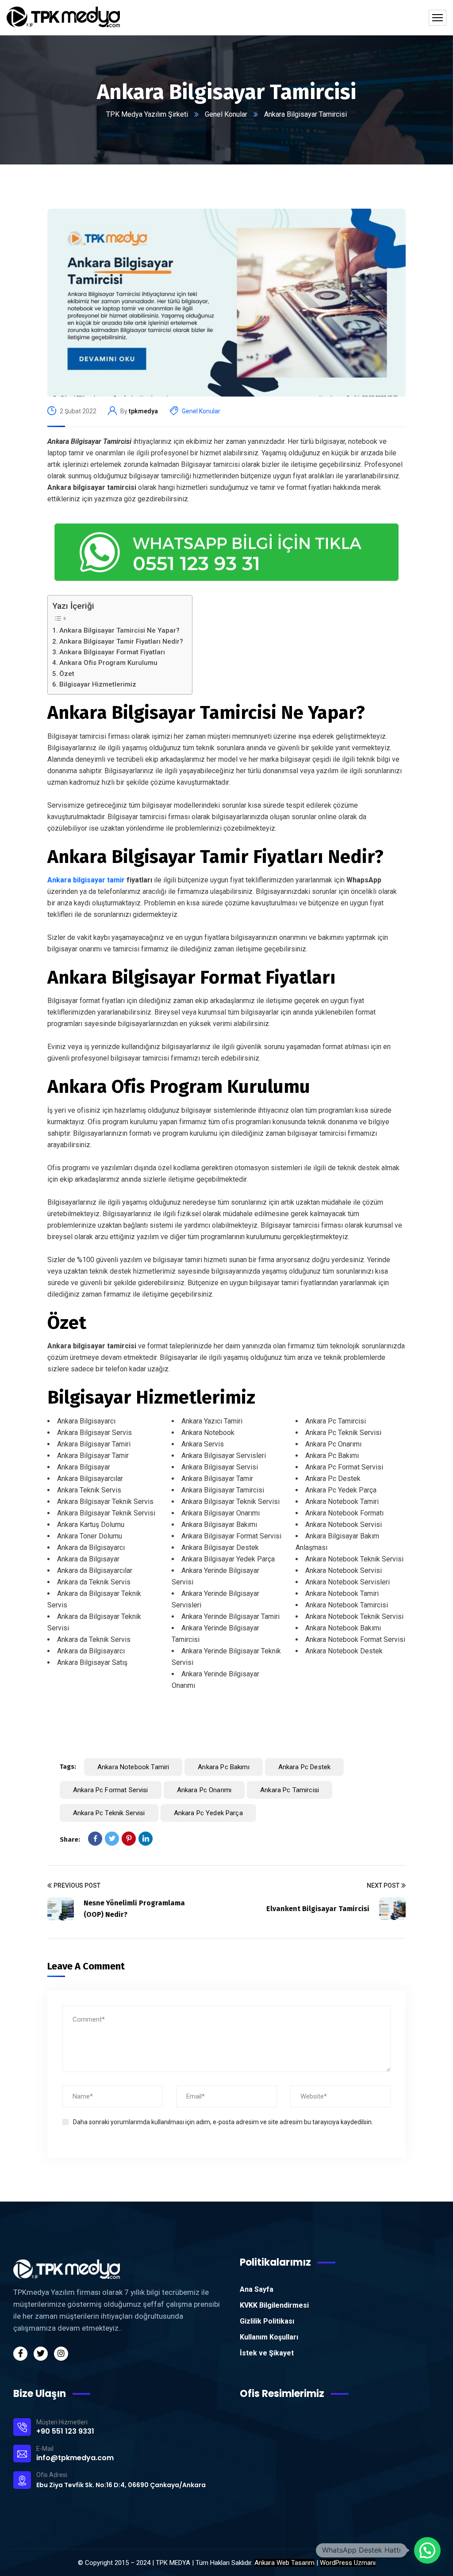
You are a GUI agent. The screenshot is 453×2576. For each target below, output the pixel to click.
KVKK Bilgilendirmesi (274, 2305)
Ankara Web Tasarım (284, 2563)
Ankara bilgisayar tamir (86, 880)
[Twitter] (112, 1839)
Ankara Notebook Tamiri (133, 1767)
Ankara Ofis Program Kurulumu (108, 663)
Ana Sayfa (257, 2289)
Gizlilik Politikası (267, 2321)
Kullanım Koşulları (269, 2337)
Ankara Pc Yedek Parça (208, 1813)
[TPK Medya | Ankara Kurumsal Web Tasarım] (63, 18)
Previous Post (77, 1885)
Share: (70, 1839)
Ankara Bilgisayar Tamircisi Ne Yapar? (119, 630)
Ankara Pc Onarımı (204, 1790)
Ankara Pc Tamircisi (290, 1790)
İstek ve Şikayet (267, 2353)
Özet (67, 674)
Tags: (68, 1767)
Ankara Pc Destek (304, 1767)
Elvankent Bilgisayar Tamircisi (318, 1909)
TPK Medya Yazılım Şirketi (147, 114)
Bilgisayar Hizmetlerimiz (98, 684)
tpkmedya (143, 411)
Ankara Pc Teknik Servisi (109, 1813)
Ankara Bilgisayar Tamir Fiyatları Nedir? (121, 641)
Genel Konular (226, 114)
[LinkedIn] (146, 1839)
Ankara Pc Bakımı (223, 1767)
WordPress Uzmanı (348, 2563)
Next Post (383, 1885)
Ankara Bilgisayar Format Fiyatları (112, 652)
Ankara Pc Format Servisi (111, 1790)
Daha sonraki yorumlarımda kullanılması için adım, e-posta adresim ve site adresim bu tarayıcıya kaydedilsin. (223, 2122)
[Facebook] (95, 1839)
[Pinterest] (129, 1839)
